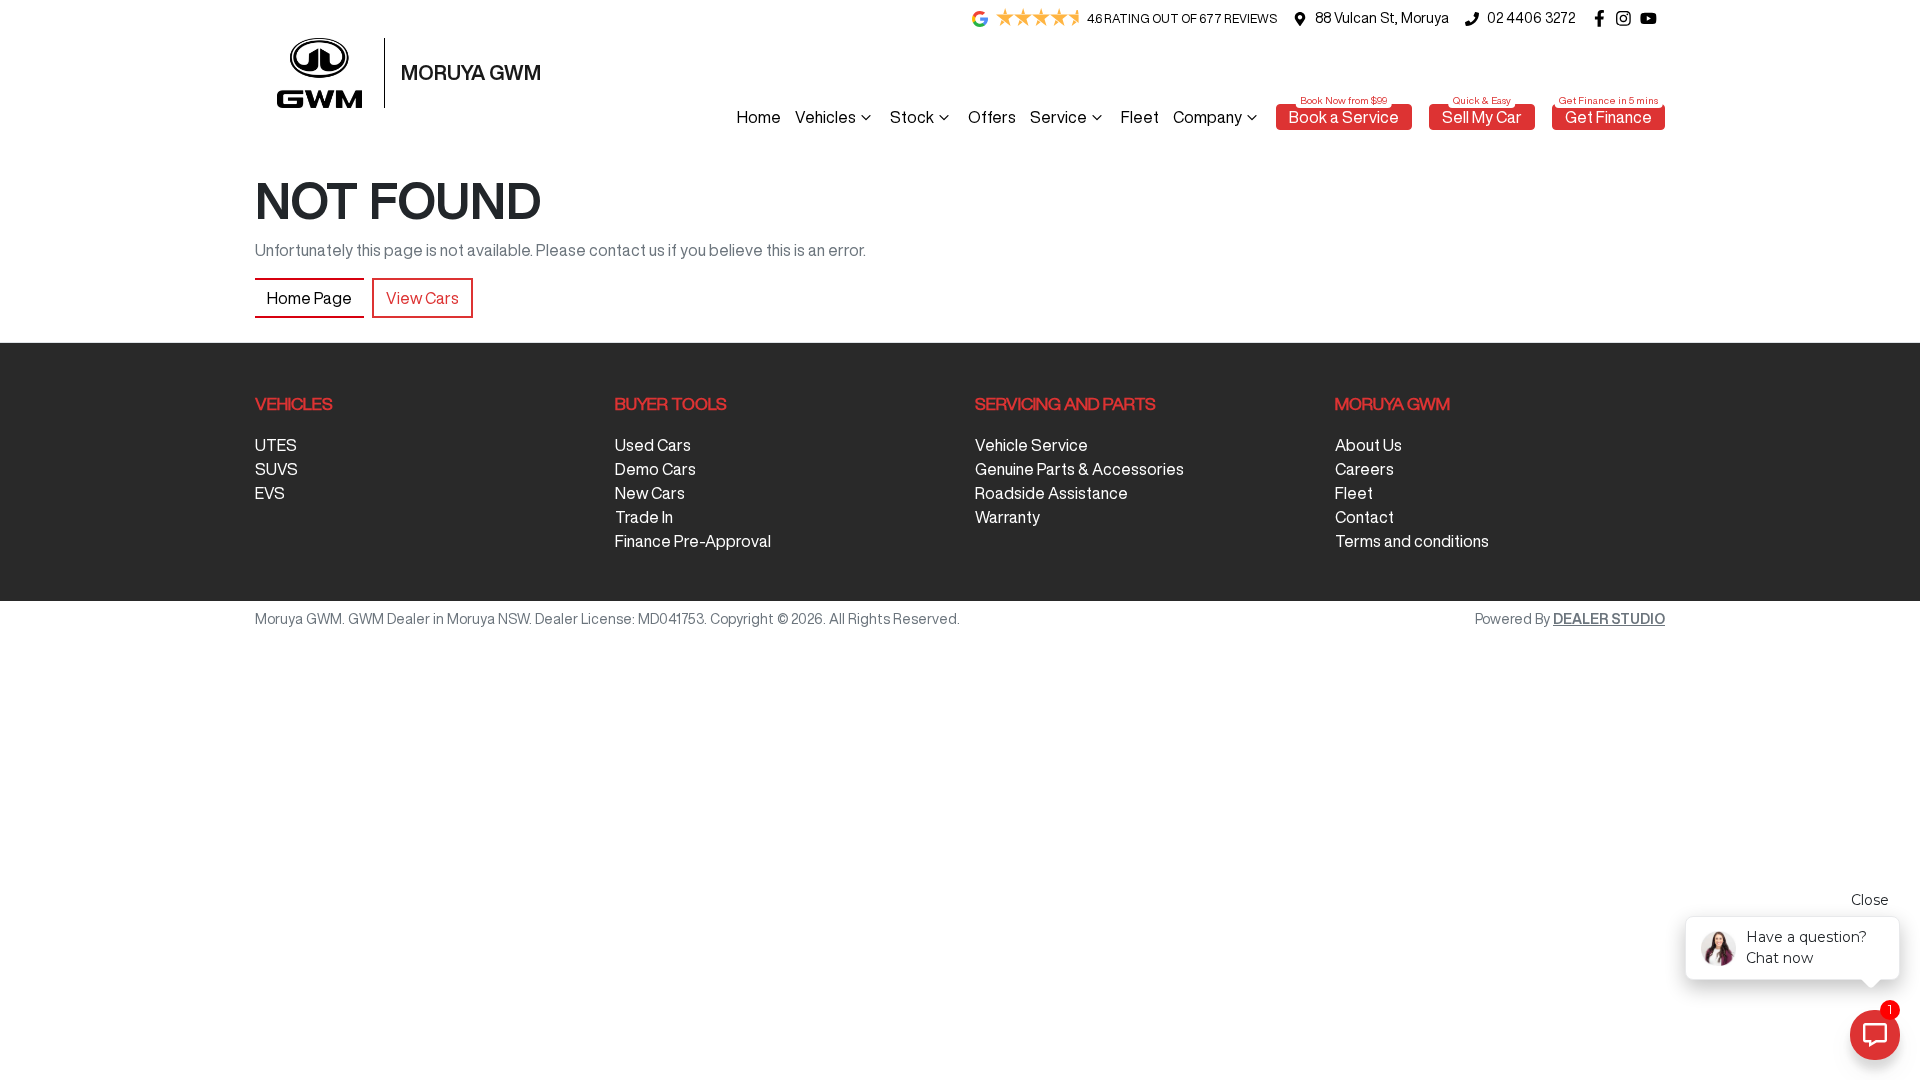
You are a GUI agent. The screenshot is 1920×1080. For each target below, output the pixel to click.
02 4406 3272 (1531, 18)
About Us (1368, 445)
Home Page (309, 298)
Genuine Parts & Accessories (1079, 469)
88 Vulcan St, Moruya (1382, 18)
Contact (1364, 517)
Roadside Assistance (1051, 493)
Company (1207, 117)
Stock (912, 117)
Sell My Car (1482, 117)
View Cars (422, 298)
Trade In (644, 517)
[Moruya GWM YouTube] (1652, 18)
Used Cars (653, 445)
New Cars (650, 493)
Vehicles (825, 117)
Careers (1364, 469)
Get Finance (1608, 117)
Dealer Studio (1609, 619)
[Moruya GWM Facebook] (1603, 18)
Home (759, 117)
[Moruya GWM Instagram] (1627, 18)
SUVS (276, 469)
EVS (270, 493)
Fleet (1140, 117)
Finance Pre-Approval (693, 541)
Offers (992, 117)
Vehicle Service (1031, 445)
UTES (276, 445)
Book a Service (1344, 117)
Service (1058, 117)
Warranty (1007, 517)
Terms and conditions (1412, 541)
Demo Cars (655, 469)
